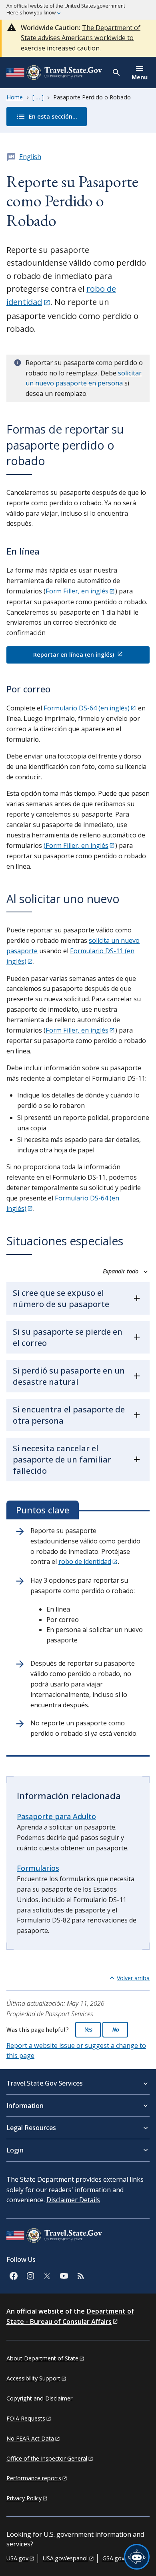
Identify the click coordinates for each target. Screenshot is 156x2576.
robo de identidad (85, 1561)
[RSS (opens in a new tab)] (80, 2275)
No (115, 2029)
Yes (88, 2029)
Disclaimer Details (73, 2200)
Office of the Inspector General (47, 2458)
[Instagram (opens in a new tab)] (30, 2275)
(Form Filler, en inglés (76, 845)
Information (25, 2106)
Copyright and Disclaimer (39, 2398)
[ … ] (38, 97)
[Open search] (117, 73)
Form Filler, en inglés (77, 591)
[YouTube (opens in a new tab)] (64, 2275)
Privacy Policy (24, 2498)
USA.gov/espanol (65, 2558)
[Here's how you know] (78, 10)
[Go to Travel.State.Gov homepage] (54, 2237)
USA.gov (17, 2558)
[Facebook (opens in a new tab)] (13, 2275)
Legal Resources (31, 2128)
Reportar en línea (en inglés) (74, 655)
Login (15, 2150)
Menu (140, 77)
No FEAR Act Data (30, 2438)
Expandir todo (121, 1271)
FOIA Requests (26, 2418)
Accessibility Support (33, 2378)
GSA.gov (113, 2558)
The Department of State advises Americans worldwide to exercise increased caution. (81, 38)
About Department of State (42, 2358)
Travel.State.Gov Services (45, 2083)
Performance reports (34, 2478)
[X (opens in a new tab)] (47, 2275)
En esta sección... (42, 116)
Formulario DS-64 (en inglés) (87, 708)
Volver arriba (133, 1978)
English (30, 157)
